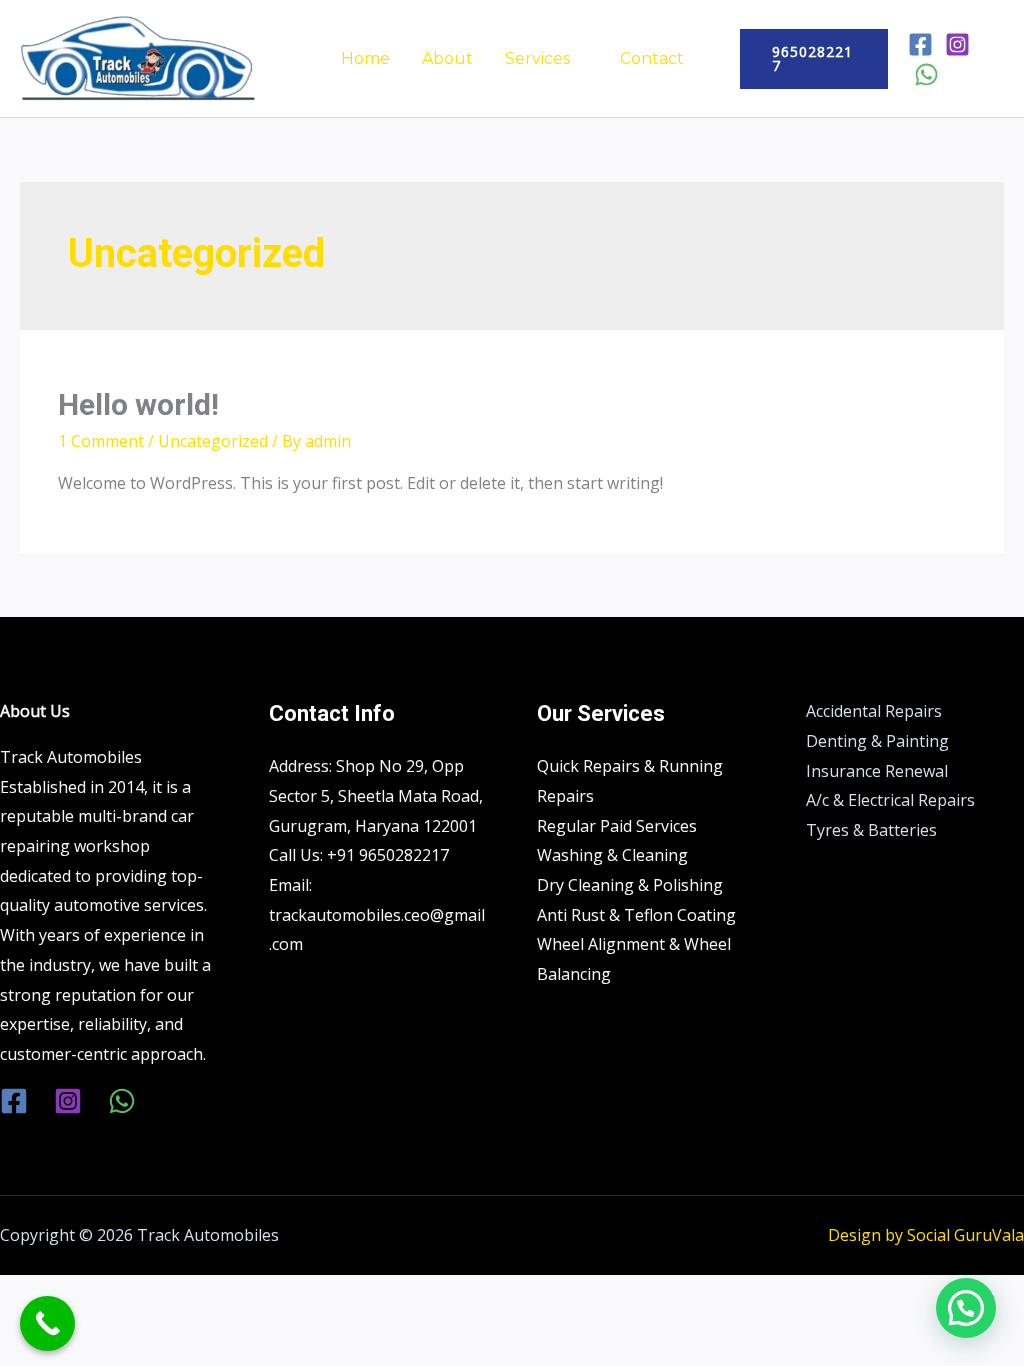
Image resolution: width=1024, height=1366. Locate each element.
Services (537, 58)
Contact (652, 58)
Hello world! (138, 404)
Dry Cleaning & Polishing (630, 885)
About (447, 58)
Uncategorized (213, 441)
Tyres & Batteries (871, 830)
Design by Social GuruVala (926, 1235)
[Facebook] (920, 44)
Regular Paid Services (617, 826)
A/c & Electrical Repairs (890, 800)
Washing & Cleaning (612, 855)
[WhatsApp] (926, 74)
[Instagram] (957, 44)
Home (365, 58)
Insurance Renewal (877, 771)
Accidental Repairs (874, 711)
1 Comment (101, 441)
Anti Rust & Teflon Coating (636, 915)
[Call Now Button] (47, 1323)
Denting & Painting (877, 741)
